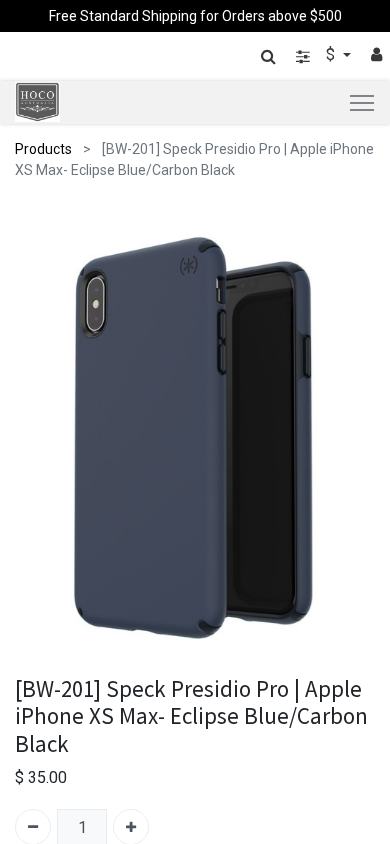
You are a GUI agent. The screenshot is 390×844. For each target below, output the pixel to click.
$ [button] (332, 54)
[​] (303, 56)
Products (43, 149)
